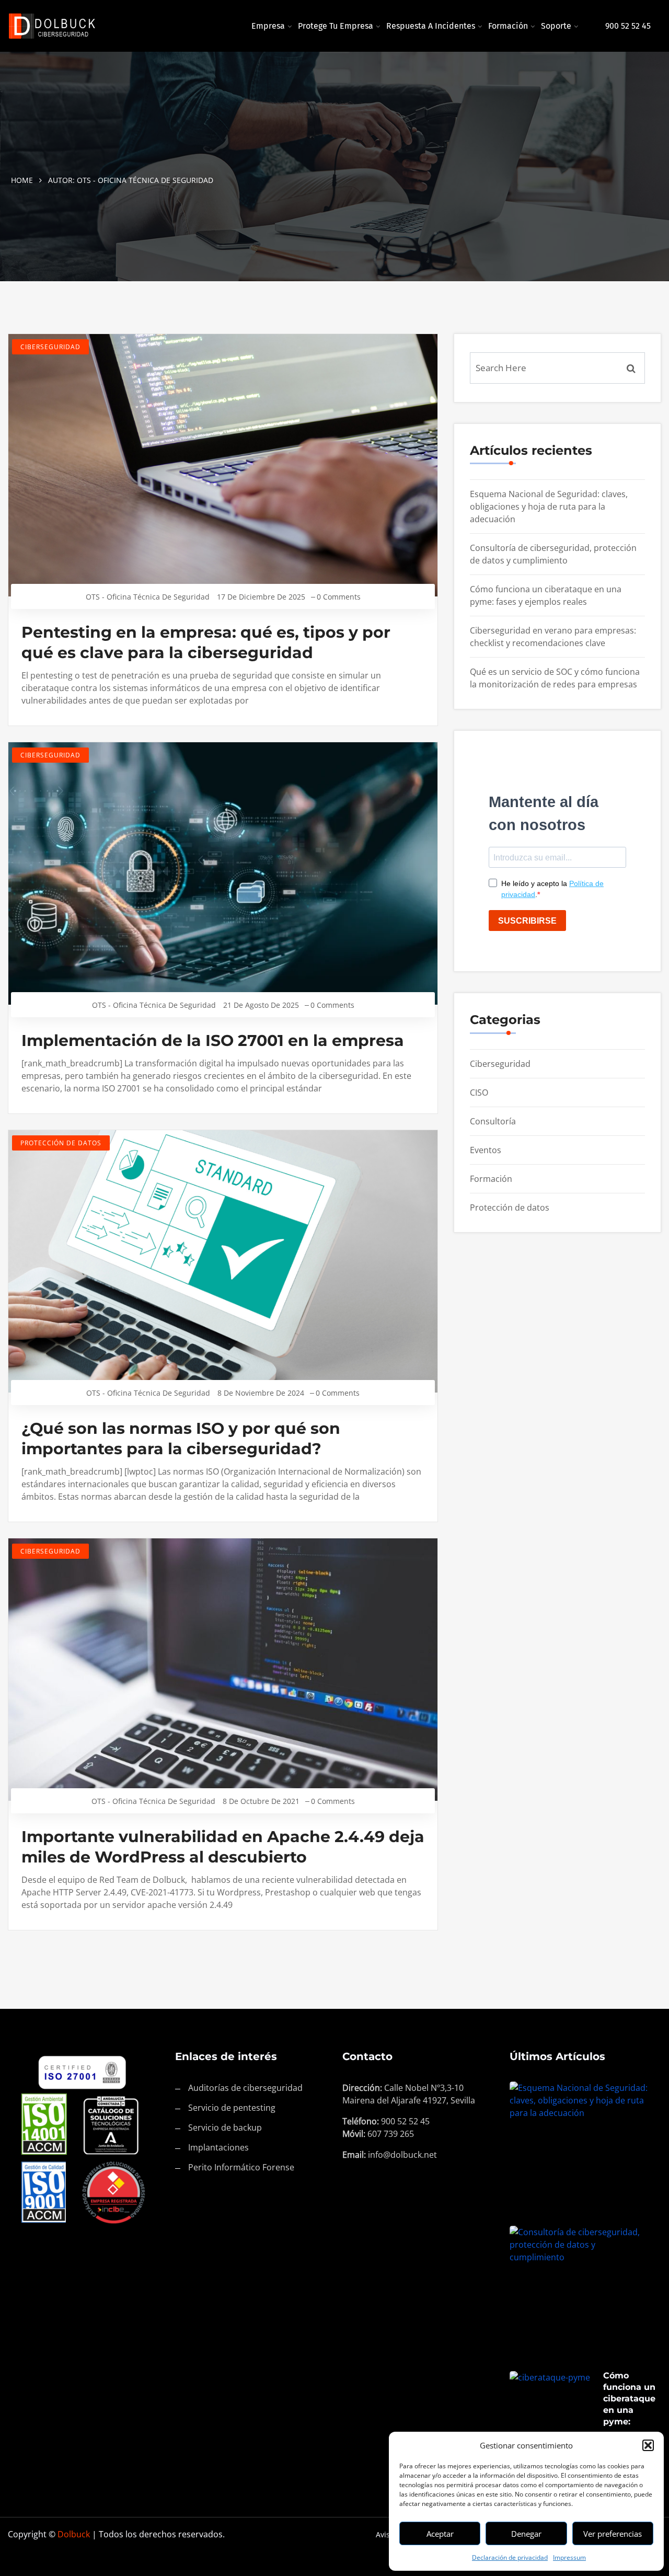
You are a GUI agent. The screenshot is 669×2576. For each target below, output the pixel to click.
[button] (648, 2445)
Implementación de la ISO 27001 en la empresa (213, 1040)
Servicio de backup (225, 2127)
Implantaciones (218, 2147)
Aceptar (440, 2534)
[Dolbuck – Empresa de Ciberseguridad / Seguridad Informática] (84, 26)
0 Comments (339, 597)
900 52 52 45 (628, 26)
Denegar (526, 2534)
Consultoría (493, 1121)
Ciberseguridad (50, 347)
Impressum (569, 2557)
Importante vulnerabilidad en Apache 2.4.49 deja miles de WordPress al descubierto (223, 1847)
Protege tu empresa (336, 26)
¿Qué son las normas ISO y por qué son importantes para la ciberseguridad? (181, 1439)
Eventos (486, 1150)
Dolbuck (74, 2534)
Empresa (268, 26)
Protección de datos (61, 1143)
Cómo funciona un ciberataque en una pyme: (629, 2399)
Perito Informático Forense (241, 2167)
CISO (479, 1092)
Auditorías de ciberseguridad (245, 2088)
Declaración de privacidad (510, 2557)
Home (22, 180)
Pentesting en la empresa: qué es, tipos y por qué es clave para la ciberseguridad (206, 642)
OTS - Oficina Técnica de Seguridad (148, 597)
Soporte (556, 26)
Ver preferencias (613, 2534)
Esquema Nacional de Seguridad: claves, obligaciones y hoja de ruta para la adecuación (549, 507)
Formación (508, 26)
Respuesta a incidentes (431, 26)
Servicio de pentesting (232, 2108)
